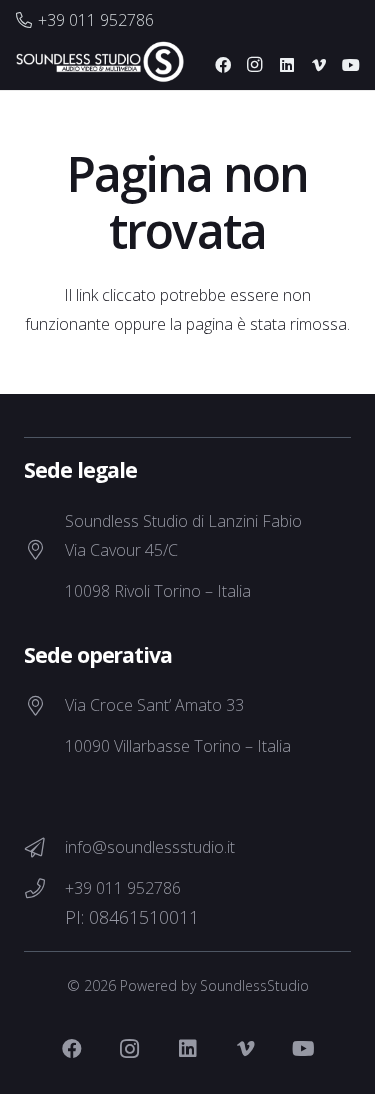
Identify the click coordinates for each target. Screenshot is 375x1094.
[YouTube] (351, 65)
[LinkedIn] (287, 65)
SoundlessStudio (254, 985)
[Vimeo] (319, 65)
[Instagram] (255, 65)
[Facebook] (223, 65)
